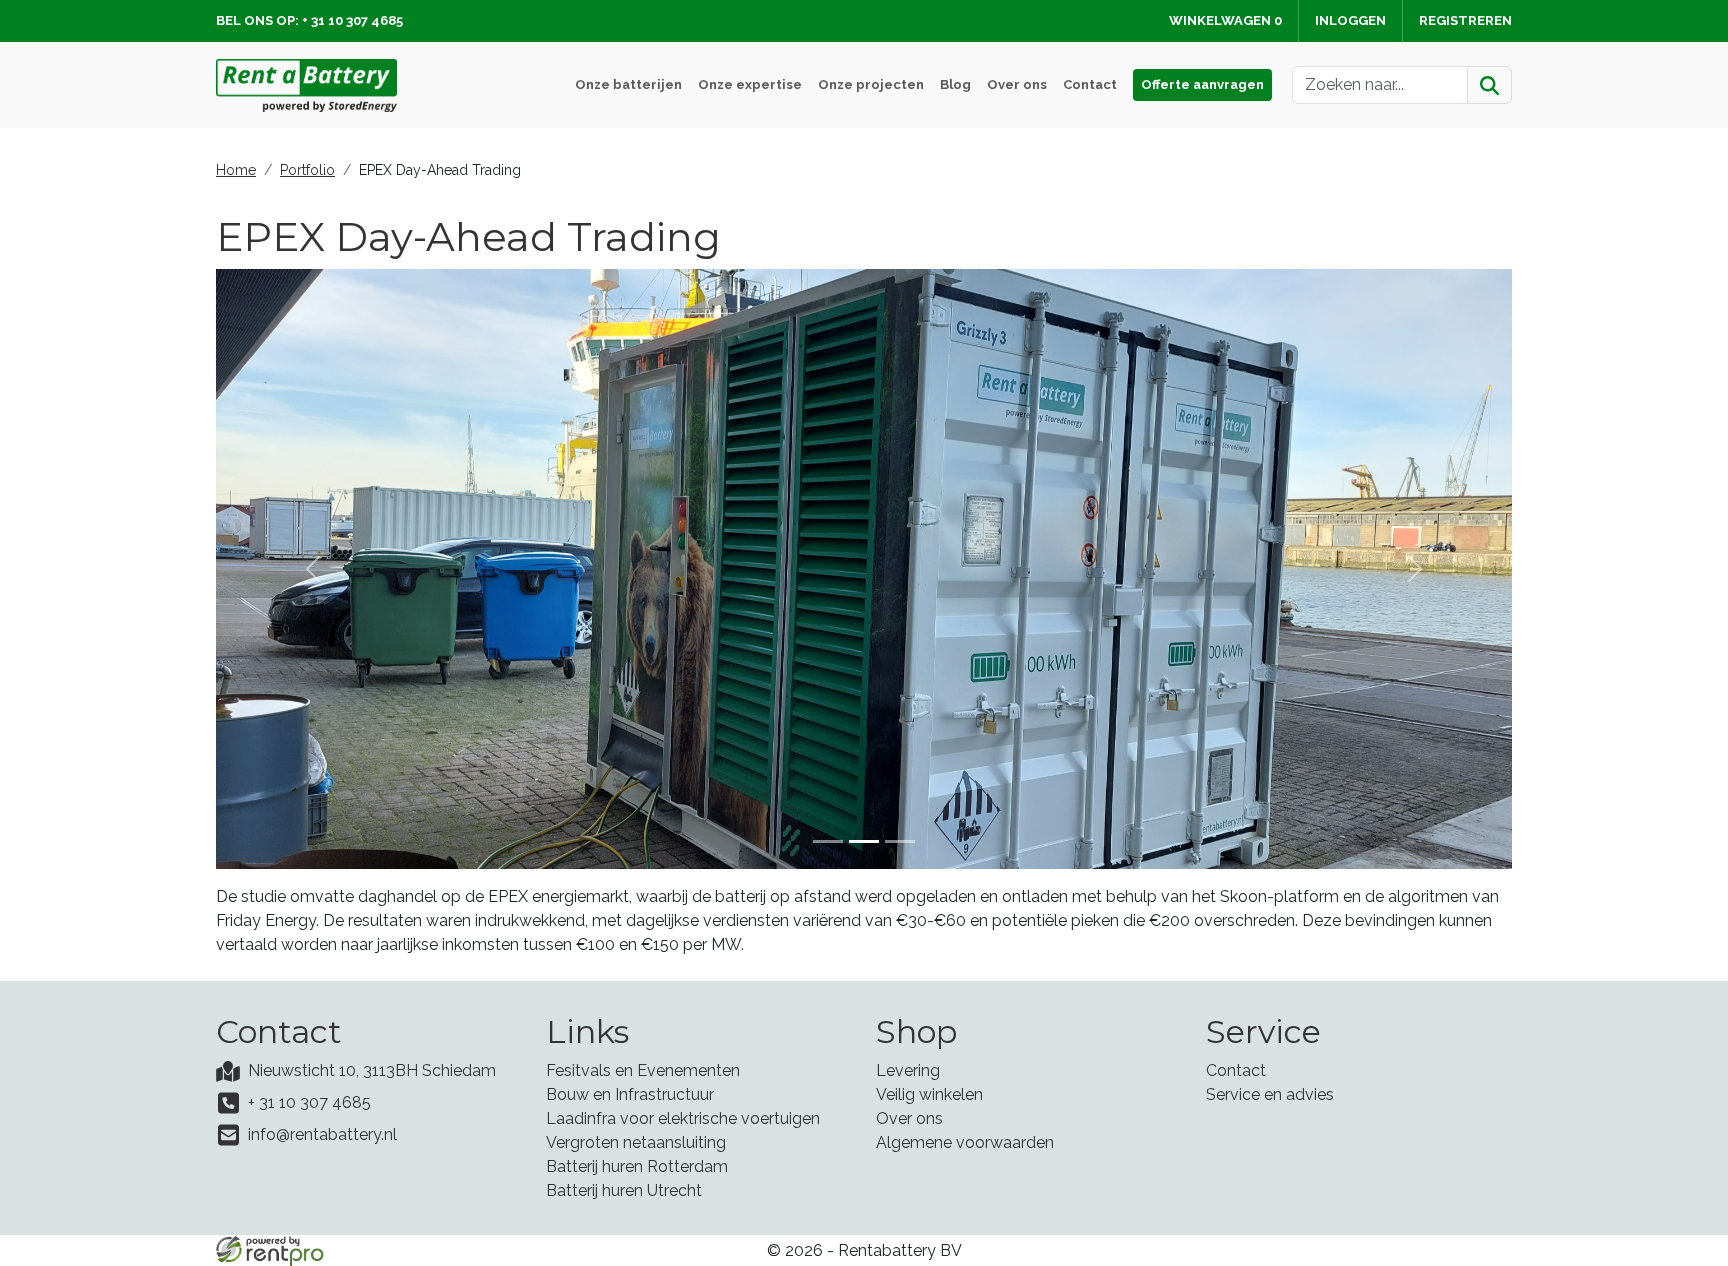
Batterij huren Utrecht (624, 1190)
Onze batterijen (628, 84)
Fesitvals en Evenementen (643, 1070)
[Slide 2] (864, 841)
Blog (955, 84)
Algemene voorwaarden (965, 1142)
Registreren (1465, 20)
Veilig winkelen (929, 1094)
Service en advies (1270, 1094)
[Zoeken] (1489, 85)
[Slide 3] (900, 841)
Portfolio (307, 170)
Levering (908, 1070)
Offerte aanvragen (1202, 84)
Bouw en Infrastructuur (630, 1094)
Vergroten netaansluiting (636, 1142)
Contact (1090, 84)
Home (236, 170)
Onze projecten (871, 84)
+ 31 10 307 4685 (309, 1102)
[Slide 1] (828, 841)
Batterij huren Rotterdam (637, 1166)
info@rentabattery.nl (322, 1134)
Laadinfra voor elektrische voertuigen (683, 1118)
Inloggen (1350, 20)
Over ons (1017, 84)
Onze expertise (750, 84)
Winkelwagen (1225, 20)
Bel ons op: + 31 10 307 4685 (309, 20)
